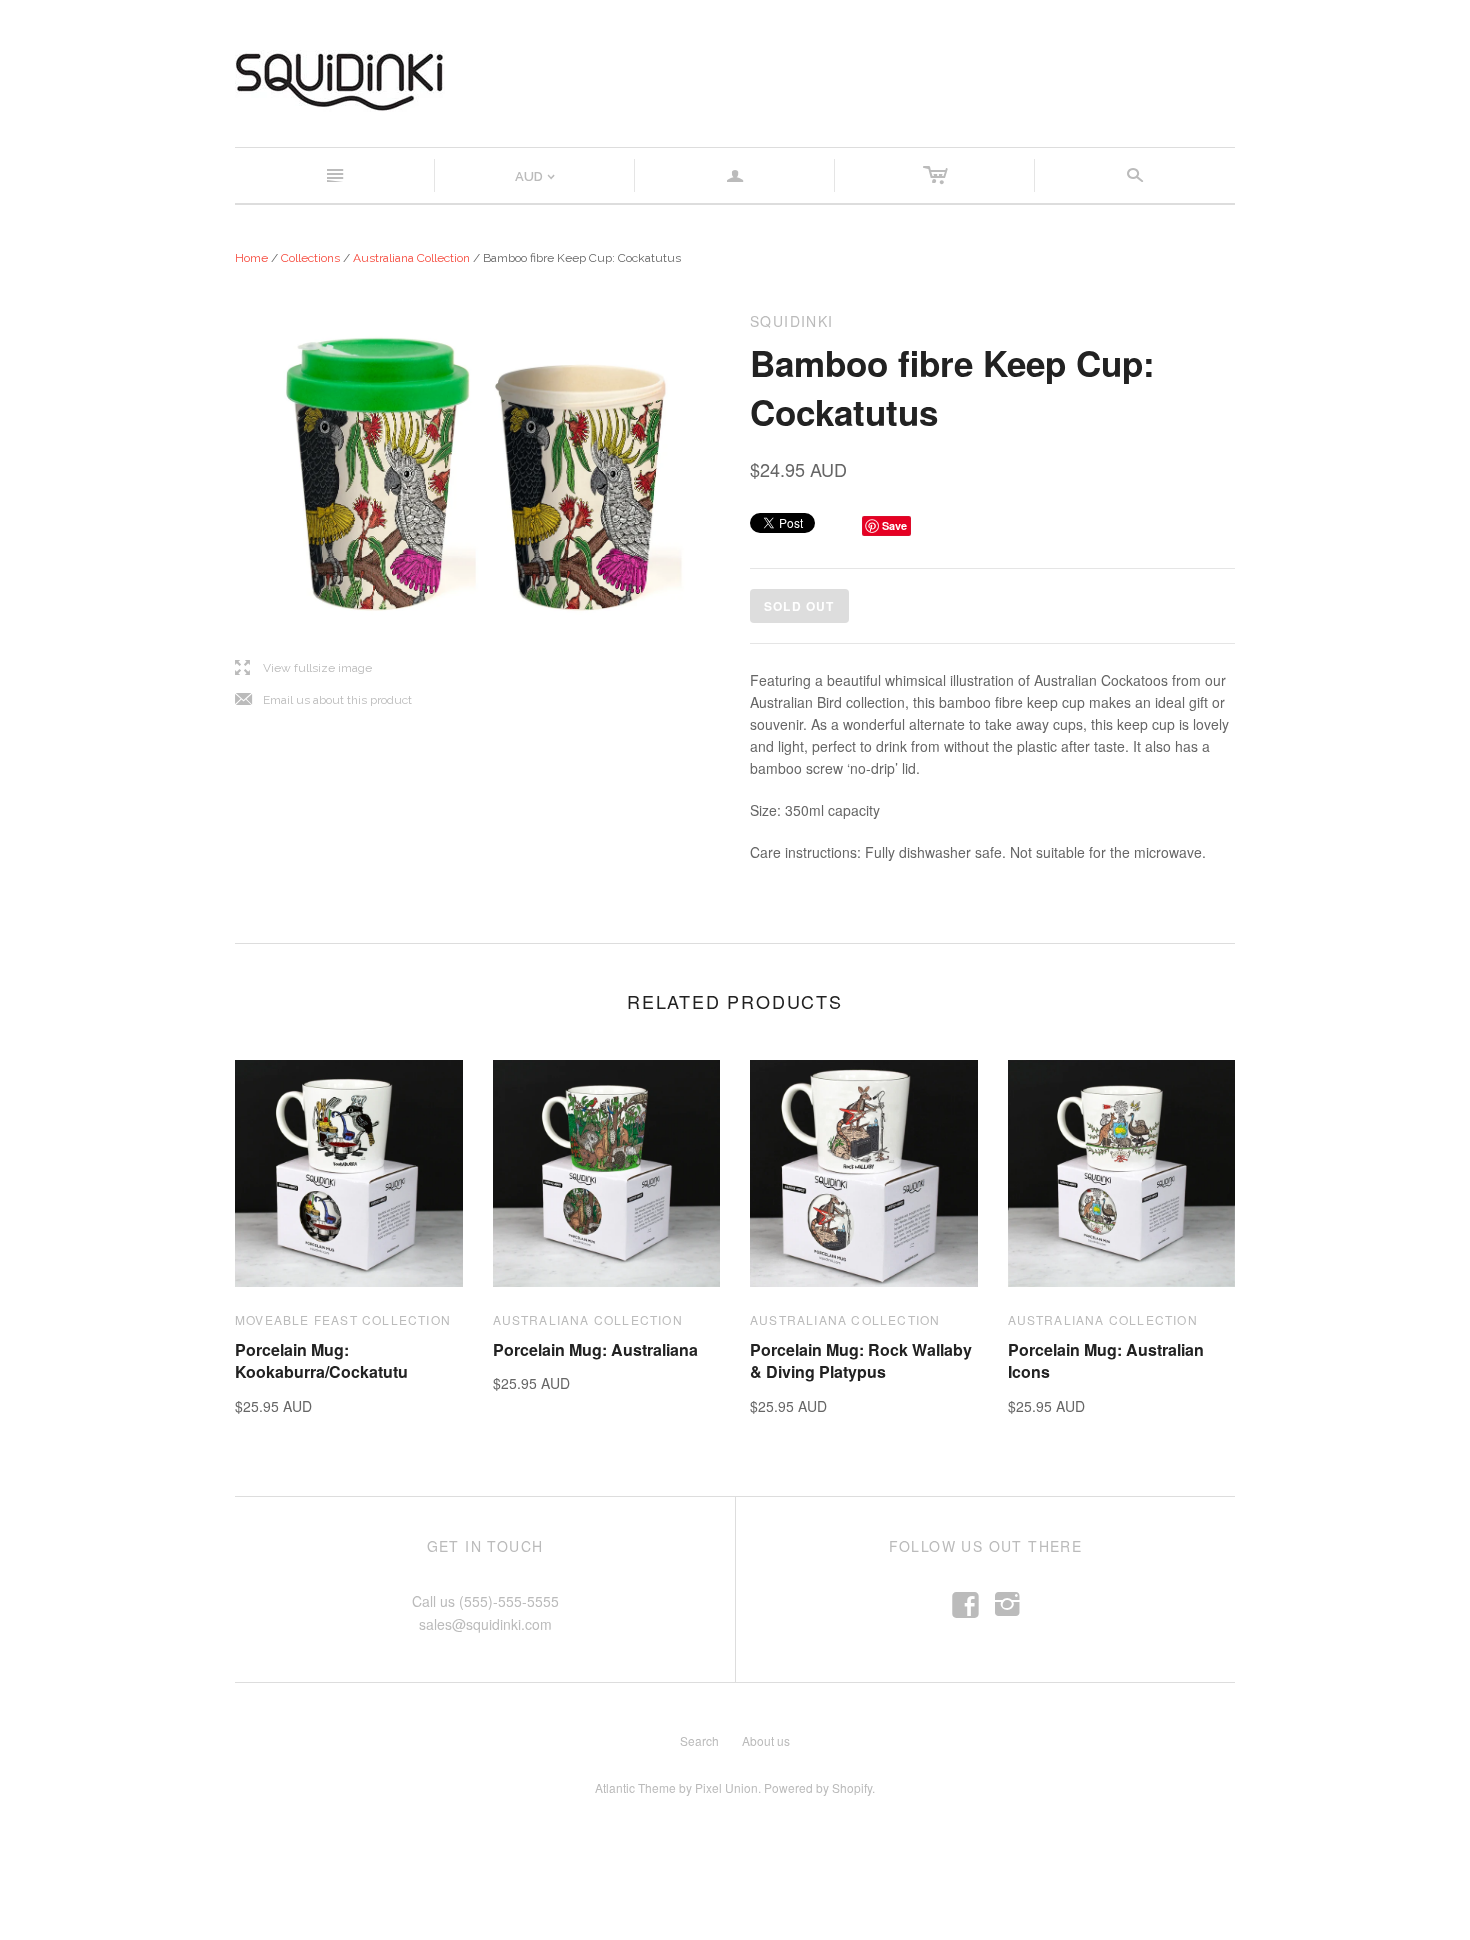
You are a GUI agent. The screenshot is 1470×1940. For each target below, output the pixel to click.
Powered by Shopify (818, 1787)
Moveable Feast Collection (343, 1319)
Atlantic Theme (635, 1787)
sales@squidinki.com (485, 1624)
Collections (310, 258)
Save (894, 525)
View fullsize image (303, 668)
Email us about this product (323, 700)
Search (699, 1740)
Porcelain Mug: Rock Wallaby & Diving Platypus (861, 1360)
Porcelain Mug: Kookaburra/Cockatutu (321, 1360)
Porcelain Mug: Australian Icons (1106, 1360)
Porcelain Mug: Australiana (595, 1349)
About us (766, 1740)
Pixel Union (726, 1787)
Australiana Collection (411, 258)
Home (251, 258)
